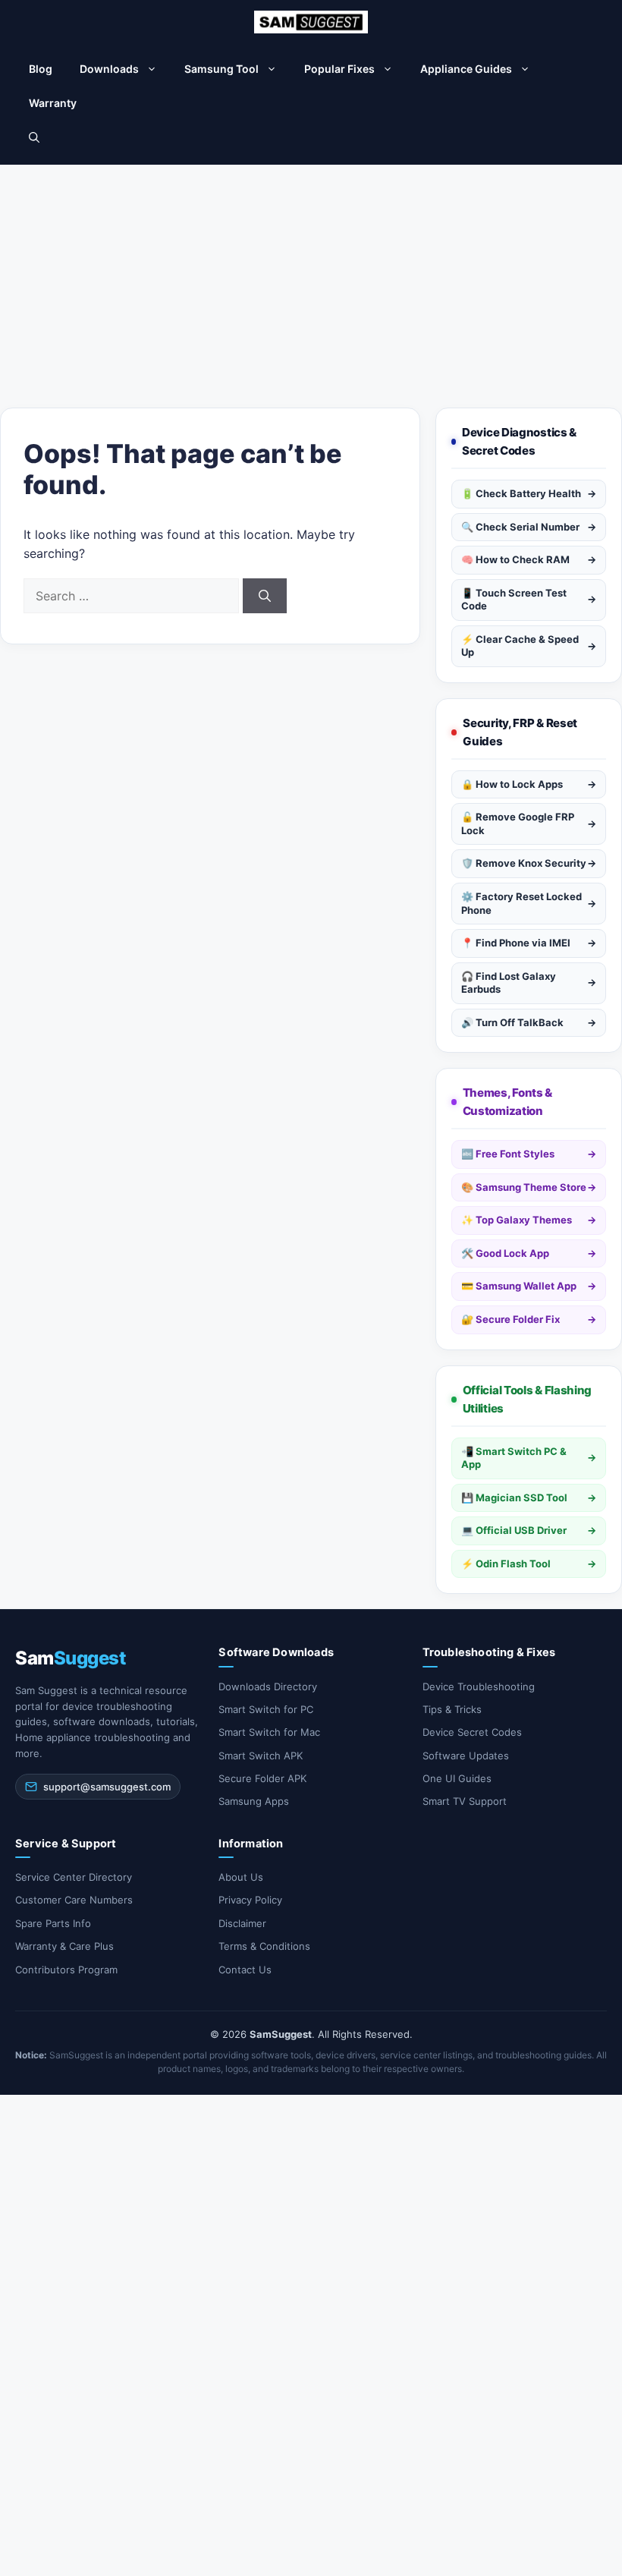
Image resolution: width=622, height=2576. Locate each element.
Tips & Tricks (452, 1709)
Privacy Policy (250, 1900)
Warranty (53, 103)
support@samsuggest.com (107, 1787)
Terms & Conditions (264, 1946)
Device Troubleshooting (479, 1686)
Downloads (109, 69)
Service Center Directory (74, 1877)
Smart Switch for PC (266, 1709)
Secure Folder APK (262, 1778)
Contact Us (245, 1970)
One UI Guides (457, 1778)
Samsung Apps (254, 1801)
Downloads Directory (268, 1686)
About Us (241, 1877)
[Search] (265, 596)
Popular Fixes (339, 69)
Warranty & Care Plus (64, 1946)
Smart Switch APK (261, 1756)
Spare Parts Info (53, 1923)
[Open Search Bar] (34, 137)
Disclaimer (242, 1923)
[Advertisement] (311, 279)
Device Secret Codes (472, 1732)
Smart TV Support (465, 1801)
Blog (41, 69)
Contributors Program (66, 1970)
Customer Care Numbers (74, 1900)
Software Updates (466, 1756)
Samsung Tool (221, 69)
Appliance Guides (466, 69)
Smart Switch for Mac (269, 1732)
